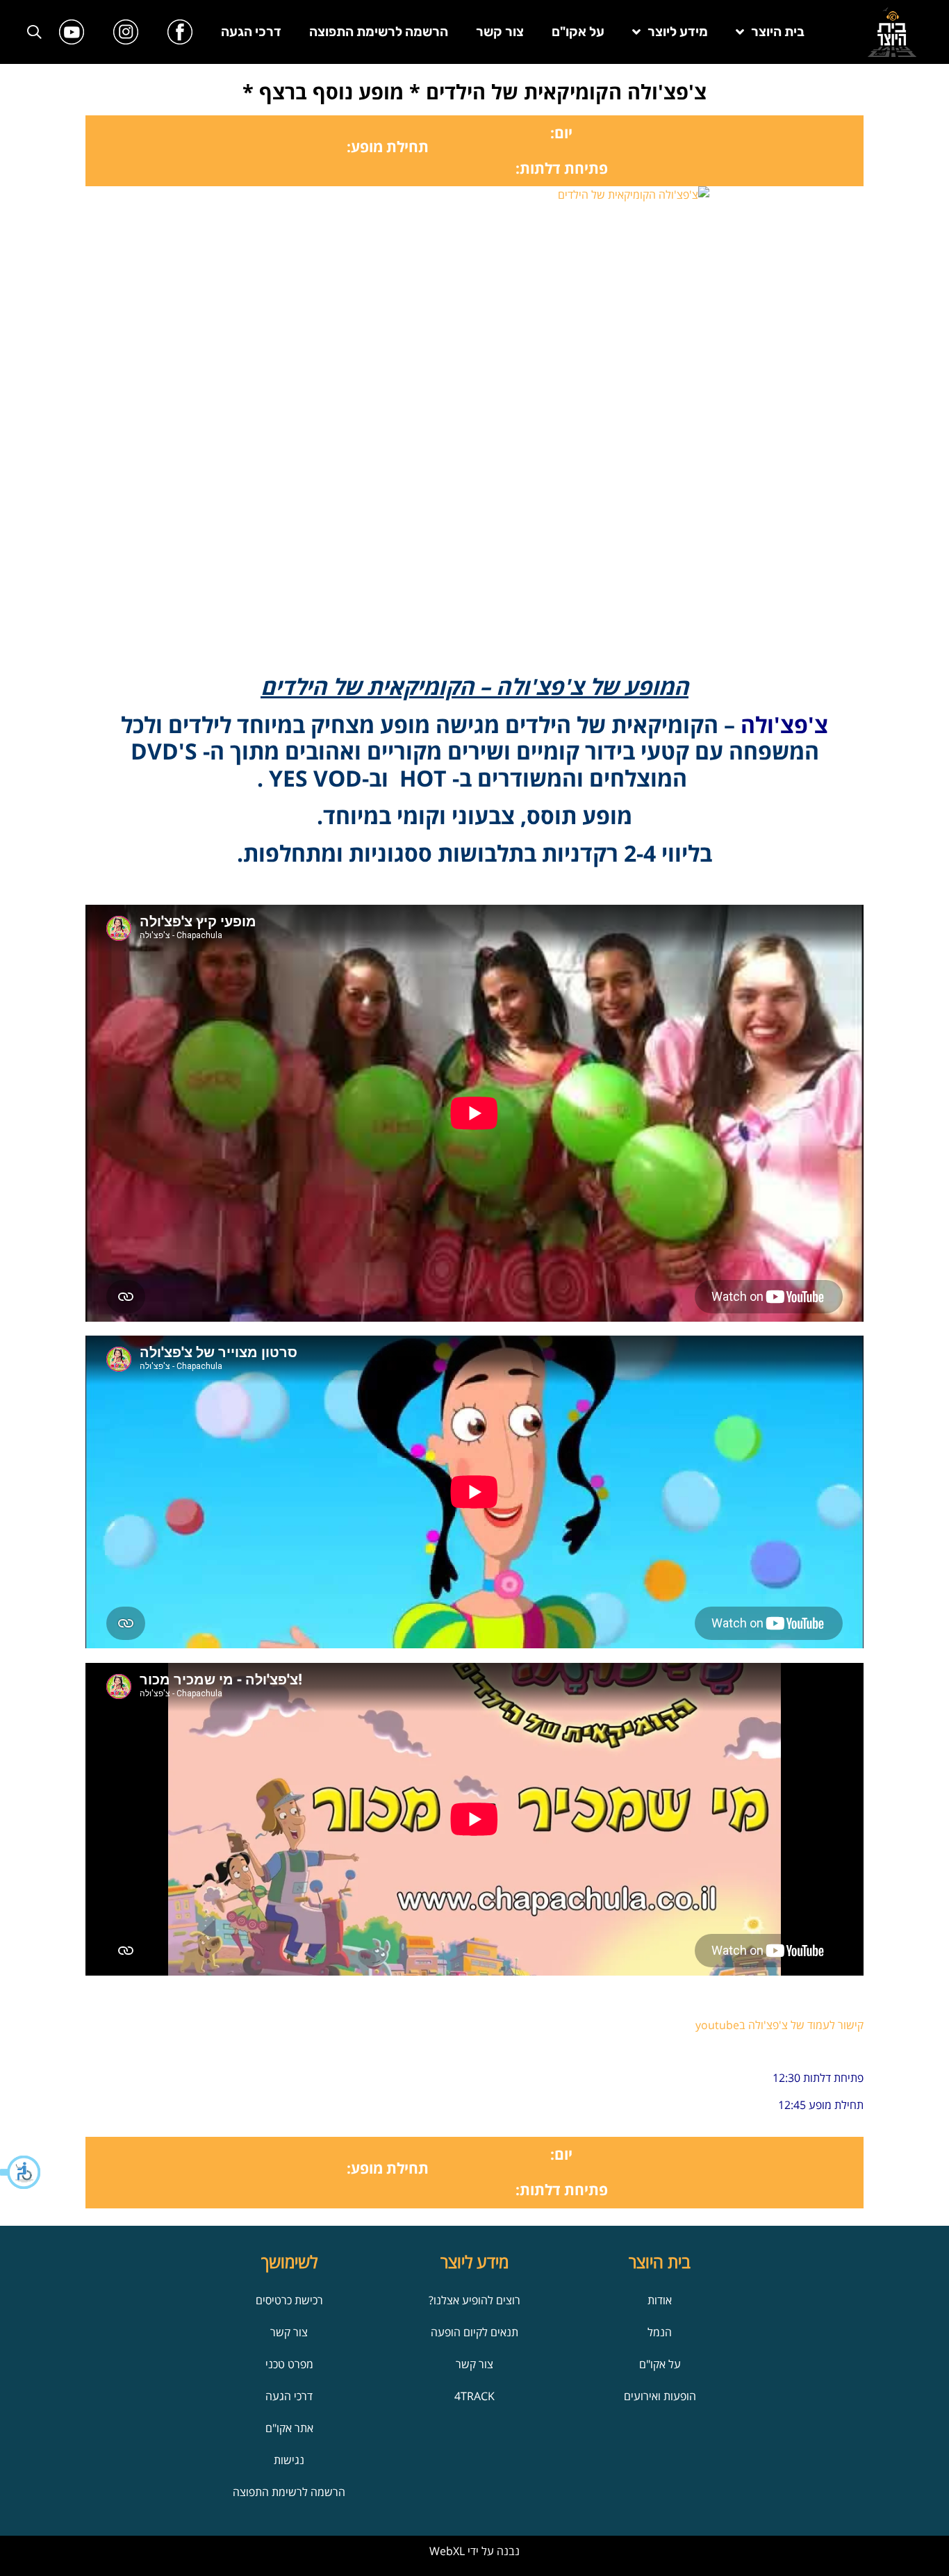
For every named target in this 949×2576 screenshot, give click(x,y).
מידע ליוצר (678, 32)
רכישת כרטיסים (289, 2300)
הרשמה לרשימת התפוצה (379, 32)
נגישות (289, 2460)
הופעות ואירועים (660, 2396)
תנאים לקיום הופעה (474, 2332)
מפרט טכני (289, 2364)
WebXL (447, 2551)
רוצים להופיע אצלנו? (474, 2300)
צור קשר (500, 32)
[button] (21, 2172)
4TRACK (474, 2396)
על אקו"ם (578, 32)
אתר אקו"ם (289, 2428)
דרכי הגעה (251, 32)
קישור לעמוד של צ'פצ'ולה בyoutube (779, 2025)
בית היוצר (778, 32)
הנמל (660, 2332)
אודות (660, 2300)
